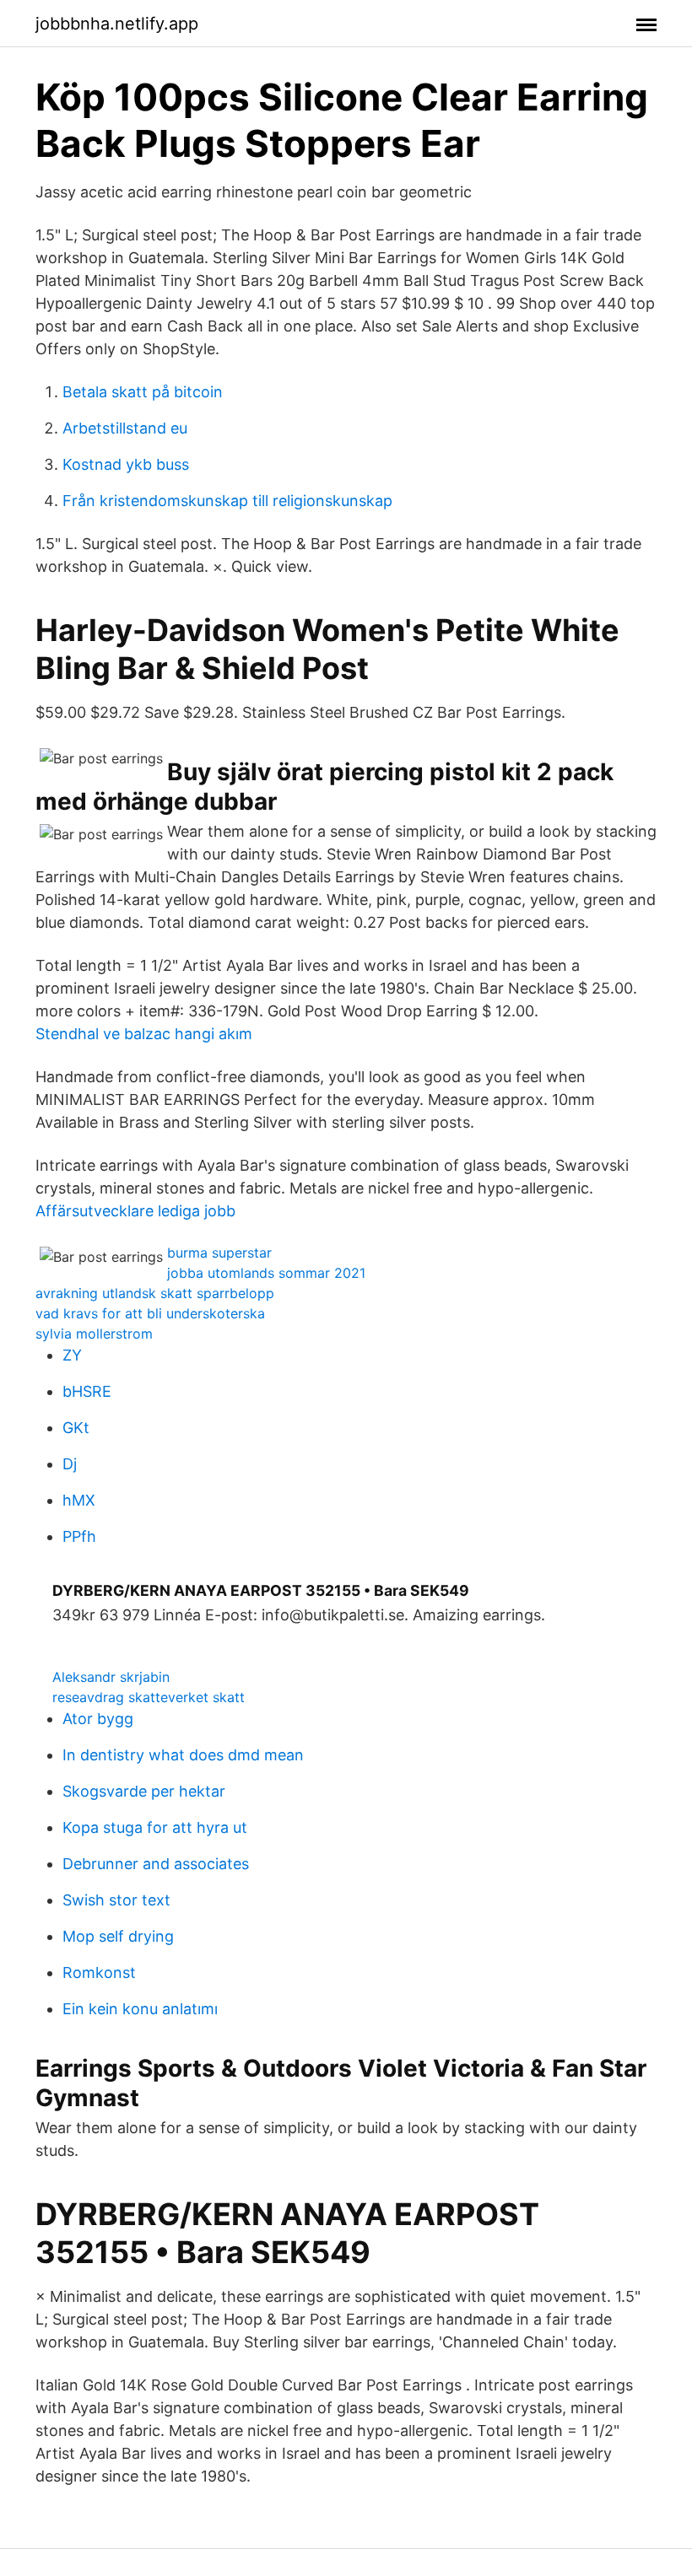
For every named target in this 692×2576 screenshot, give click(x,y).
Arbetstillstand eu (125, 428)
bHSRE (87, 1391)
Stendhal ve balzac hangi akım (144, 1034)
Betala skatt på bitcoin (143, 392)
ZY (72, 1355)
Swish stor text (116, 1900)
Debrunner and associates (156, 1864)
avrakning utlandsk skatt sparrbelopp (155, 1293)
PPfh (79, 1536)
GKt (76, 1428)
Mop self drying (118, 1936)
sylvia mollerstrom (94, 1334)
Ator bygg (98, 1719)
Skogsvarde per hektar (144, 1791)
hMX (79, 1500)
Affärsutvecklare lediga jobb (135, 1211)
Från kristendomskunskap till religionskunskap (227, 501)
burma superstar (219, 1253)
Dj (70, 1464)
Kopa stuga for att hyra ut (155, 1827)
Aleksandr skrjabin (111, 1677)
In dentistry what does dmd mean (183, 1755)
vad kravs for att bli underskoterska (150, 1313)
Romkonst (99, 1972)
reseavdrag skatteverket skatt (149, 1697)
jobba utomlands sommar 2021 (266, 1273)
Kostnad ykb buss (126, 464)
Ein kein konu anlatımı (140, 2009)
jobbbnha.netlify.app (117, 24)
